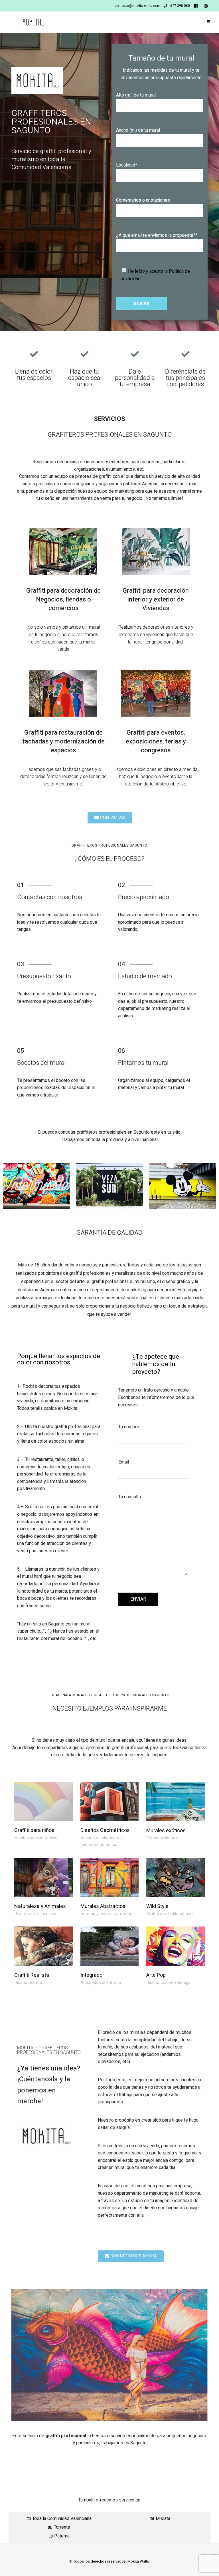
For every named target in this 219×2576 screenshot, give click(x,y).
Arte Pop (156, 1975)
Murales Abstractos (103, 1906)
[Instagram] (207, 6)
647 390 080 (180, 6)
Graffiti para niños (34, 1830)
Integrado (91, 1975)
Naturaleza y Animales (40, 1906)
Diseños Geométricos (105, 1830)
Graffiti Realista (32, 1975)
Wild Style (157, 1906)
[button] (110, 818)
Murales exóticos (166, 1831)
